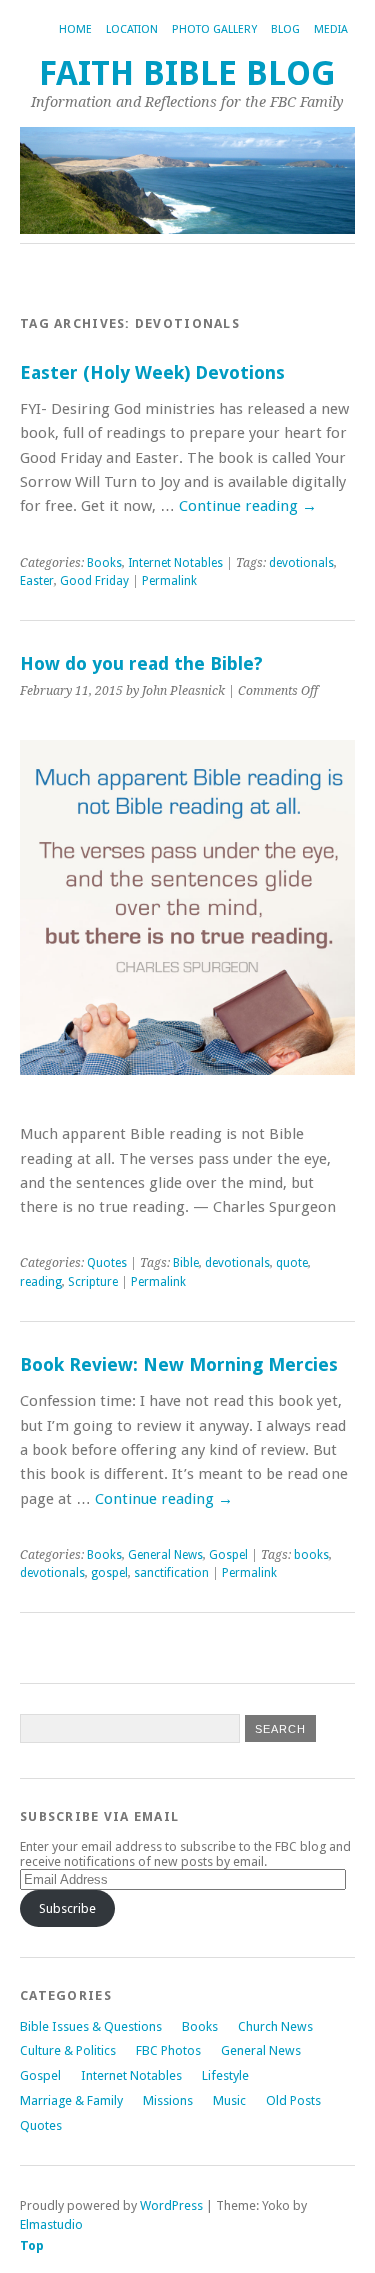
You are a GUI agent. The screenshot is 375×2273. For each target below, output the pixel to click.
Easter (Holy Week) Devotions (152, 372)
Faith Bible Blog (187, 73)
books (311, 1555)
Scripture (93, 1282)
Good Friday (94, 581)
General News (165, 1555)
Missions (168, 2100)
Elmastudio (51, 2224)
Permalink (169, 581)
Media (331, 29)
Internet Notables (175, 563)
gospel (109, 1573)
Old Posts (293, 2100)
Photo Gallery (214, 29)
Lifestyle (225, 2075)
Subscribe (67, 1908)
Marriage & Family (71, 2100)
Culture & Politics (68, 2050)
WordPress (171, 2205)
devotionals (301, 563)
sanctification (171, 1573)
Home (75, 29)
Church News (275, 2026)
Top (32, 2245)
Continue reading (248, 506)
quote (292, 1263)
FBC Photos (168, 2050)
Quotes (107, 1263)
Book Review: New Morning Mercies (179, 1364)
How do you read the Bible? (141, 663)
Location (132, 29)
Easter (37, 581)
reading (41, 1282)
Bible (186, 1263)
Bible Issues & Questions (91, 2026)
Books (104, 563)
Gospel (228, 1555)
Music (229, 2100)
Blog (285, 29)
